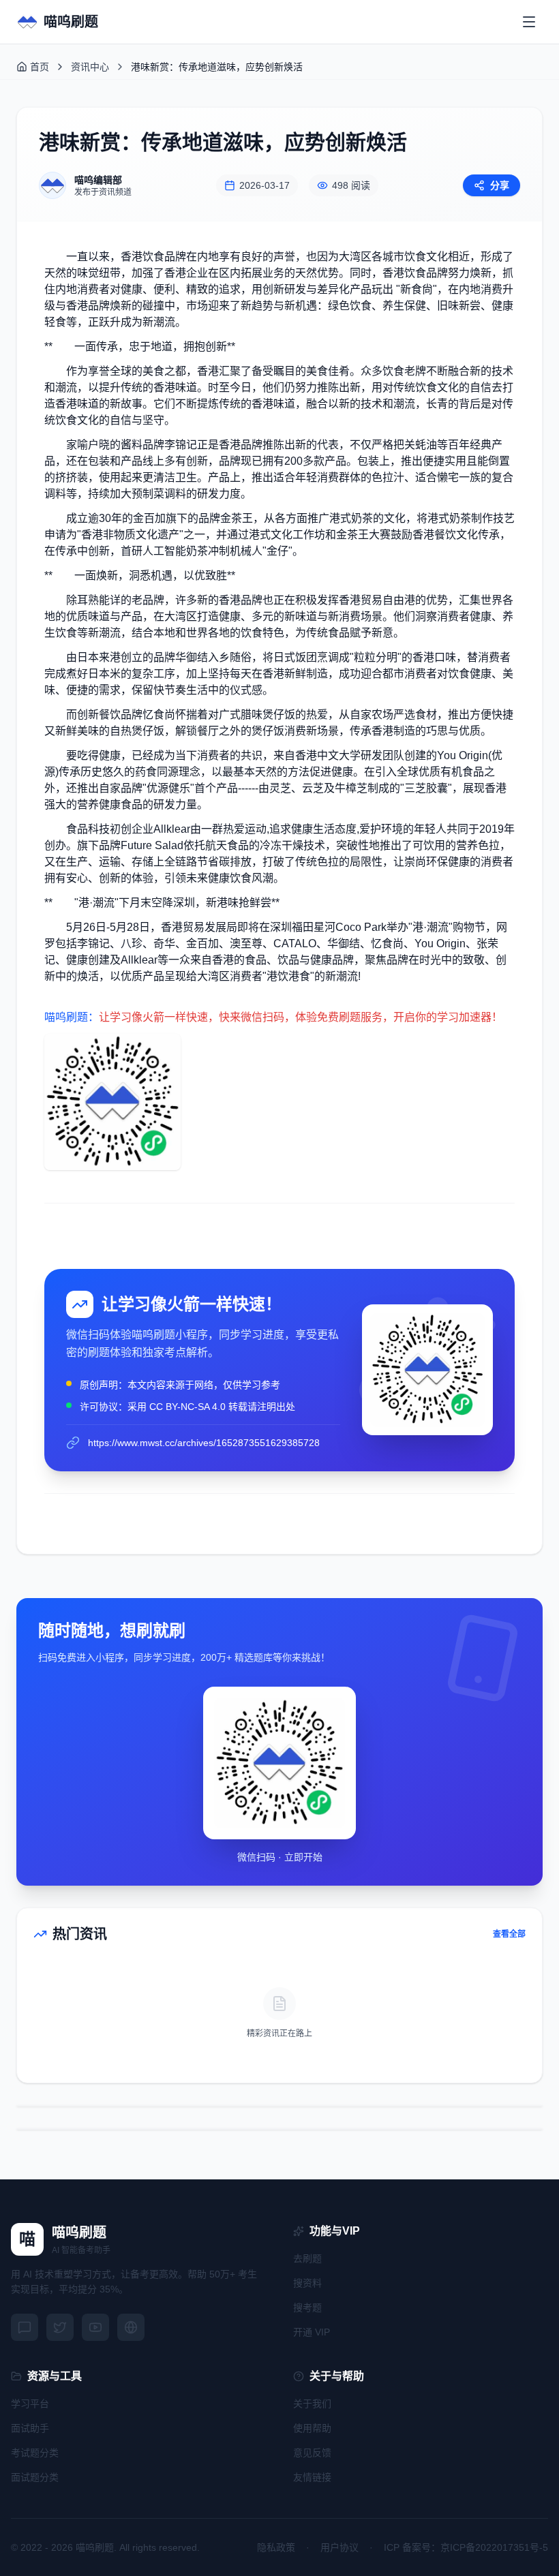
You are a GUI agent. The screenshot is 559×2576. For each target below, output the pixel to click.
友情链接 (312, 2477)
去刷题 (307, 2258)
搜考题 (307, 2307)
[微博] (60, 2327)
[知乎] (131, 2327)
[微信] (25, 2327)
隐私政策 (276, 2547)
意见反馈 (312, 2453)
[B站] (95, 2327)
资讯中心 (90, 67)
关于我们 (312, 2404)
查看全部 (509, 1934)
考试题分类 (35, 2453)
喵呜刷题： (72, 1017)
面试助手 (30, 2428)
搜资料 (307, 2283)
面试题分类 (35, 2477)
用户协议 (339, 2547)
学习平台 (30, 2404)
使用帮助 (312, 2428)
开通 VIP (312, 2332)
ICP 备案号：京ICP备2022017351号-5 (466, 2547)
